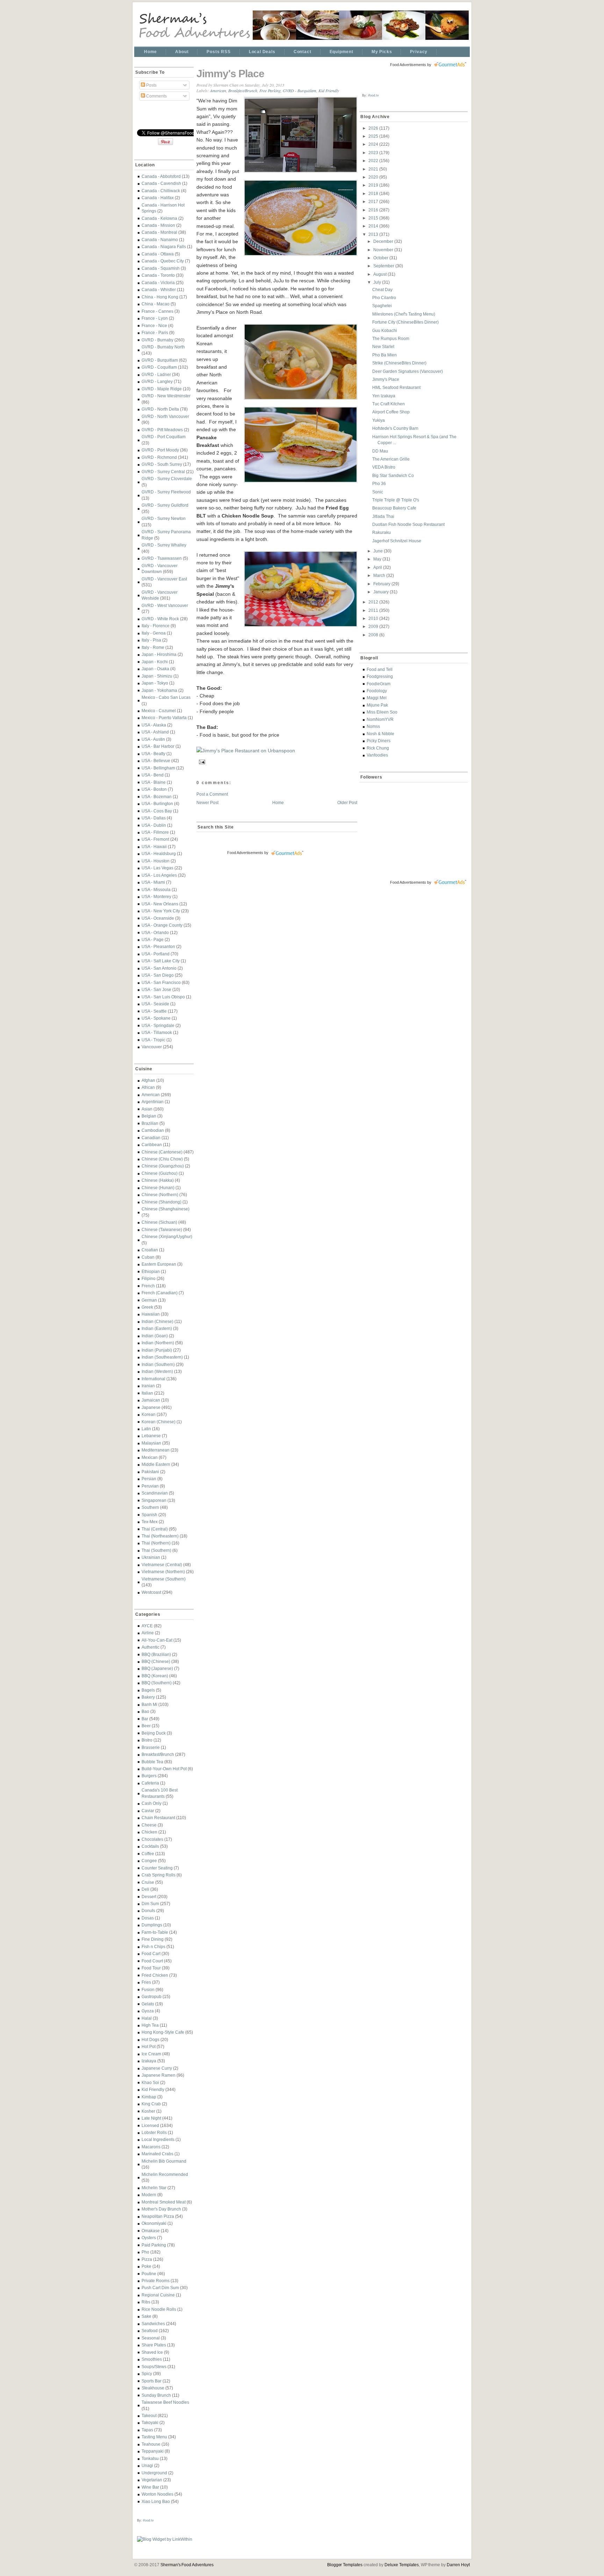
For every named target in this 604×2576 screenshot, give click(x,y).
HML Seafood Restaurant (396, 387)
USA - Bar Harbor (158, 746)
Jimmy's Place (230, 74)
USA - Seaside (155, 1004)
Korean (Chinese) (159, 1422)
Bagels (148, 1690)
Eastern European (159, 1264)
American (151, 1095)
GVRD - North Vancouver (165, 416)
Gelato (148, 2004)
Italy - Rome (153, 647)
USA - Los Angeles (159, 875)
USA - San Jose (156, 989)
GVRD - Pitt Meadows (162, 430)
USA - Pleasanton (158, 946)
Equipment (341, 52)
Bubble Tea (152, 1762)
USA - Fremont (155, 839)
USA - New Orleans (160, 904)
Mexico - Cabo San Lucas (166, 697)
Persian (149, 1479)
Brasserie (151, 1747)
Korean (149, 1414)
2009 (374, 626)
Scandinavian (155, 1493)
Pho (145, 2252)
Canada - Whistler (159, 290)
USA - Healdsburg (159, 853)
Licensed (150, 2125)
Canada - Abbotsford (161, 176)
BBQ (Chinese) (156, 1661)
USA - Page (153, 939)
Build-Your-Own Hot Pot (164, 1769)
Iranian (148, 1386)
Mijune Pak (377, 705)
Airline (148, 1633)
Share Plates (154, 2345)
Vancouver (152, 1047)
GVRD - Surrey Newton (164, 518)
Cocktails (150, 1846)
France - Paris (155, 332)
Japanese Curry (157, 2068)
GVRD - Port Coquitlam (164, 437)
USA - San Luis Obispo (163, 997)
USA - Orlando (155, 932)
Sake (146, 2316)
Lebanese (151, 1436)
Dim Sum (150, 1904)
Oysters (149, 2238)
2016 (374, 210)
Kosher (148, 2111)
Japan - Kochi (155, 662)
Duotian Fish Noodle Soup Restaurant (408, 524)
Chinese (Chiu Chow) (162, 1159)
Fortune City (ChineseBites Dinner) (405, 322)
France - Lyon (155, 318)
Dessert (149, 1897)
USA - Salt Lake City (161, 961)
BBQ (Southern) (157, 1683)
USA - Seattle (154, 1011)
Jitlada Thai (383, 516)
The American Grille (391, 459)
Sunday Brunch (156, 2395)
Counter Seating (157, 1868)
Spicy (147, 2374)
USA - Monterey (156, 896)
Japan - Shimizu (157, 676)
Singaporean (154, 1500)
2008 (374, 635)
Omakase (151, 2231)
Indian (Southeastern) (162, 1357)
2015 (374, 218)
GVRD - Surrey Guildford (165, 505)
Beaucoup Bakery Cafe (394, 508)
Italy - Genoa (154, 633)
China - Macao (156, 304)
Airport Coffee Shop (391, 412)
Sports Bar (152, 2381)
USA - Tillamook (157, 1032)
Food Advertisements (245, 853)
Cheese (149, 1825)
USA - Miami (153, 882)
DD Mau (380, 451)
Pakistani (150, 1472)
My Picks (382, 52)
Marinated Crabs (157, 2154)
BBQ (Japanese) (157, 1668)
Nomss (373, 726)
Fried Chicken (155, 1975)
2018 (374, 193)
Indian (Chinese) (157, 1321)
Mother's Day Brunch (161, 2209)
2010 (374, 618)
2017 (374, 201)
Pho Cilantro (384, 298)
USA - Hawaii (154, 846)
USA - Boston (154, 789)
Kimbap (149, 2097)
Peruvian (150, 1486)
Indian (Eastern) (157, 1328)
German (149, 1300)
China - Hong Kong (160, 297)
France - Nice (154, 325)
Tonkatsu (150, 2458)
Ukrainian (151, 1557)
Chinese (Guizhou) (160, 1173)
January (382, 592)
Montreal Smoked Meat (164, 2202)
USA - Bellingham (158, 768)
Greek (147, 1307)
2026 (374, 128)
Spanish (149, 1515)
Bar (145, 1719)
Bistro (147, 1740)
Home (150, 52)
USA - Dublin (154, 825)
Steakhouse (153, 2388)
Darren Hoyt (458, 2565)
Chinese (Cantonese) (162, 1152)
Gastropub (152, 1996)
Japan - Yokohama (159, 690)
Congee (149, 1861)
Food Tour (151, 1968)
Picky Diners (379, 741)
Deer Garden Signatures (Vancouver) (408, 371)
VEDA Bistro (384, 467)
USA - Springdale (158, 1025)
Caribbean (152, 1145)
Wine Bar (150, 2487)
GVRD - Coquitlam (159, 367)
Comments (156, 96)
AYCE (147, 1626)
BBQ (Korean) (155, 1676)
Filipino (149, 1278)
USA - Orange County (162, 925)
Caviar (148, 1811)
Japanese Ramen (159, 2075)
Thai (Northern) (156, 1543)
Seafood (150, 2331)
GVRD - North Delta (160, 409)
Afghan (148, 1080)
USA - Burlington (157, 804)
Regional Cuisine (158, 2295)
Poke (146, 2266)
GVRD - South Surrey (162, 464)
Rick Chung (378, 748)
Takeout (149, 2415)
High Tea (150, 2025)
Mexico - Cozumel (159, 711)
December (384, 241)
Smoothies (152, 2359)
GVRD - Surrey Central (163, 472)
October (381, 258)
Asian (147, 1109)
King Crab (151, 2104)
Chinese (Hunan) (158, 1188)
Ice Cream (151, 2054)
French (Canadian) (160, 1293)
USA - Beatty (153, 754)
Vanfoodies (377, 755)
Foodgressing (380, 676)
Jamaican (151, 1400)
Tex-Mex (150, 1522)
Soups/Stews (154, 2367)
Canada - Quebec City (163, 261)
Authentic (150, 1647)
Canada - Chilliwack (161, 191)
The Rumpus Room (391, 338)
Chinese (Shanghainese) (166, 1209)
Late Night (151, 2118)
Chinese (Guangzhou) (163, 1166)
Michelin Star (154, 2188)
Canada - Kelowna (159, 218)
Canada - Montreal (159, 232)
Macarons (151, 2147)
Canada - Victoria (158, 283)
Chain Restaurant (158, 1818)
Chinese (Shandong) (161, 1202)
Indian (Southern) (158, 1364)
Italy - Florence (156, 626)
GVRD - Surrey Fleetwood (166, 492)
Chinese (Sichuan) (159, 1222)
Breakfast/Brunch (158, 1754)
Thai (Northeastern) (160, 1536)
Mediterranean (156, 1450)
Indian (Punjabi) (157, 1350)
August (380, 274)
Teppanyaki (153, 2451)
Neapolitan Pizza (158, 2216)
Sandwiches (153, 2324)
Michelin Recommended (165, 2174)
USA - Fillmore (155, 832)
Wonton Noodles (157, 2494)
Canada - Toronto (158, 275)
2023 (374, 153)
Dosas (148, 1918)
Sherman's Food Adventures (187, 2565)
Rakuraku (382, 532)
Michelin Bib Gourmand (164, 2161)
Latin (146, 1429)
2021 (374, 169)
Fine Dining (153, 1939)
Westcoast (151, 1592)
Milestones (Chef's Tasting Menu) (404, 314)
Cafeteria (150, 1783)
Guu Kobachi (385, 330)
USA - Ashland (155, 732)
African (148, 1087)
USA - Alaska (154, 725)
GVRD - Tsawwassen (162, 558)
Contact (303, 52)
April (378, 567)
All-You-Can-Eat (157, 1640)
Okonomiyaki (154, 2223)
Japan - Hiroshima (159, 654)
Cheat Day (382, 290)
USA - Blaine (154, 782)
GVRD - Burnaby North (163, 347)
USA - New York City (161, 911)
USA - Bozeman (157, 797)
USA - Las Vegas (157, 868)
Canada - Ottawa (158, 254)
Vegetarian (152, 2480)
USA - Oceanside (158, 918)
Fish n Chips (153, 1947)
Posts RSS (218, 52)
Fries (146, 1982)
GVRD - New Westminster (166, 396)
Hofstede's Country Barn (395, 428)
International (153, 1379)
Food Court (152, 1961)
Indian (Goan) (155, 1336)
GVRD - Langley (157, 381)
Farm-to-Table (155, 1932)
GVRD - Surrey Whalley (164, 545)
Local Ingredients (158, 2139)
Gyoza (148, 2011)
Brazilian (150, 1123)
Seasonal (151, 2338)
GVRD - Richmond (159, 457)
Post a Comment (212, 794)
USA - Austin (153, 739)
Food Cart (151, 1953)
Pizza (147, 2259)
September (384, 266)
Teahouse (151, 2444)
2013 (374, 234)
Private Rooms (156, 2281)
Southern (150, 1507)
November (384, 250)
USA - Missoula (156, 889)
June (379, 551)
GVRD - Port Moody (160, 450)
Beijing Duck (154, 1733)
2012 (374, 602)
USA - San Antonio (159, 968)
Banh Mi (149, 1704)
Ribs (146, 2302)
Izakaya (149, 2061)
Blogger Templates (345, 2565)
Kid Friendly (153, 2089)
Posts (151, 85)
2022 (374, 161)
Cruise (148, 1882)
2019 (374, 185)
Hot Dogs (150, 2039)
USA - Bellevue (156, 761)
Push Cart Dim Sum (160, 2288)
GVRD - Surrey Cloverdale (167, 479)
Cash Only (152, 1803)
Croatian (150, 1250)
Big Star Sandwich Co (393, 475)
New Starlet (383, 346)
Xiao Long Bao (156, 2501)
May (378, 559)
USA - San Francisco (161, 982)
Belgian (149, 1116)
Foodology (377, 691)
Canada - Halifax (158, 198)
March (380, 575)
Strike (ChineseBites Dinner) (399, 363)
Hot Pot (149, 2046)
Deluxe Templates (402, 2565)
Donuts (148, 1911)
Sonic (378, 492)
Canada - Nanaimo (160, 240)
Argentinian (153, 1102)
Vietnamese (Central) (162, 1565)
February (382, 584)
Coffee (148, 1854)
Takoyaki (150, 2422)
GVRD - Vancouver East (164, 579)
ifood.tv (148, 2520)
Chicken (149, 1832)
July (378, 282)
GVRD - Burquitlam (160, 360)
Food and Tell (380, 669)
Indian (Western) (157, 1371)
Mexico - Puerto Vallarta (164, 718)
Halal (147, 2018)
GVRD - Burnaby (157, 340)
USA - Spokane (156, 1018)
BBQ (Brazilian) (156, 1654)
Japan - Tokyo (155, 683)
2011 (374, 610)
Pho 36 (379, 483)
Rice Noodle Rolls (159, 2309)
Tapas (147, 2430)
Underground (154, 2473)
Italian (147, 1393)
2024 (374, 144)
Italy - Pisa (151, 640)
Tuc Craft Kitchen (389, 404)
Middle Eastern (156, 1464)
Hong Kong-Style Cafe (163, 2032)
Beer (146, 1726)
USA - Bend (153, 775)
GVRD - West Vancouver (165, 605)
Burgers (149, 1776)
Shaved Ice (152, 2352)
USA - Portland (156, 954)
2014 (374, 226)
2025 (374, 136)
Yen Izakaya (384, 396)
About (182, 52)
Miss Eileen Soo (382, 712)
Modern (149, 2195)
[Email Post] (201, 761)
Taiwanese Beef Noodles (165, 2402)
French (148, 1286)
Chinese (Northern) (160, 1195)
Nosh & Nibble (380, 734)
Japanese (151, 1407)
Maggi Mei (377, 698)
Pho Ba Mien (384, 355)
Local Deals (262, 52)
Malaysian (151, 1443)
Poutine (149, 2274)
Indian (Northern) (158, 1343)
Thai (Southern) (156, 1550)
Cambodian (153, 1130)
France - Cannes (157, 311)
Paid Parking (154, 2245)
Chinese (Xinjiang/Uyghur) (167, 1236)
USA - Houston (156, 861)
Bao (145, 1711)
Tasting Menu (154, 2437)
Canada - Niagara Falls (164, 247)
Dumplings (152, 1925)
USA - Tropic (153, 1040)
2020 (374, 177)
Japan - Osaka (155, 669)
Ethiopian (151, 1271)
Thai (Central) (155, 1529)
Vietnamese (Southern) (164, 1579)
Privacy (419, 52)
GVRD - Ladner (156, 374)
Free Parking (270, 91)
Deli (145, 1889)
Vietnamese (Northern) (163, 1572)
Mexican (150, 1457)
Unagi (147, 2465)
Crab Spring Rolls (159, 1875)
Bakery (148, 1697)
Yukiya (379, 420)
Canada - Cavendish (161, 183)
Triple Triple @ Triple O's (396, 500)
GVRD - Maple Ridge (162, 389)
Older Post (347, 802)
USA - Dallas (154, 818)
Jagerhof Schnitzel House (397, 541)
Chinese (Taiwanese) (162, 1229)
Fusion (148, 1989)
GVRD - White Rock (160, 619)
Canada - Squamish (161, 268)
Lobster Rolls (154, 2132)
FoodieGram (379, 684)
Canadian (151, 1138)
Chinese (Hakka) (158, 1180)
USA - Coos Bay (157, 811)
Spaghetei (382, 306)
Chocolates (152, 1839)
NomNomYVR (380, 719)
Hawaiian (151, 1314)
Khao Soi (150, 2082)
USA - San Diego (158, 975)
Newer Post (207, 802)
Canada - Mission (158, 225)
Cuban (148, 1257)
